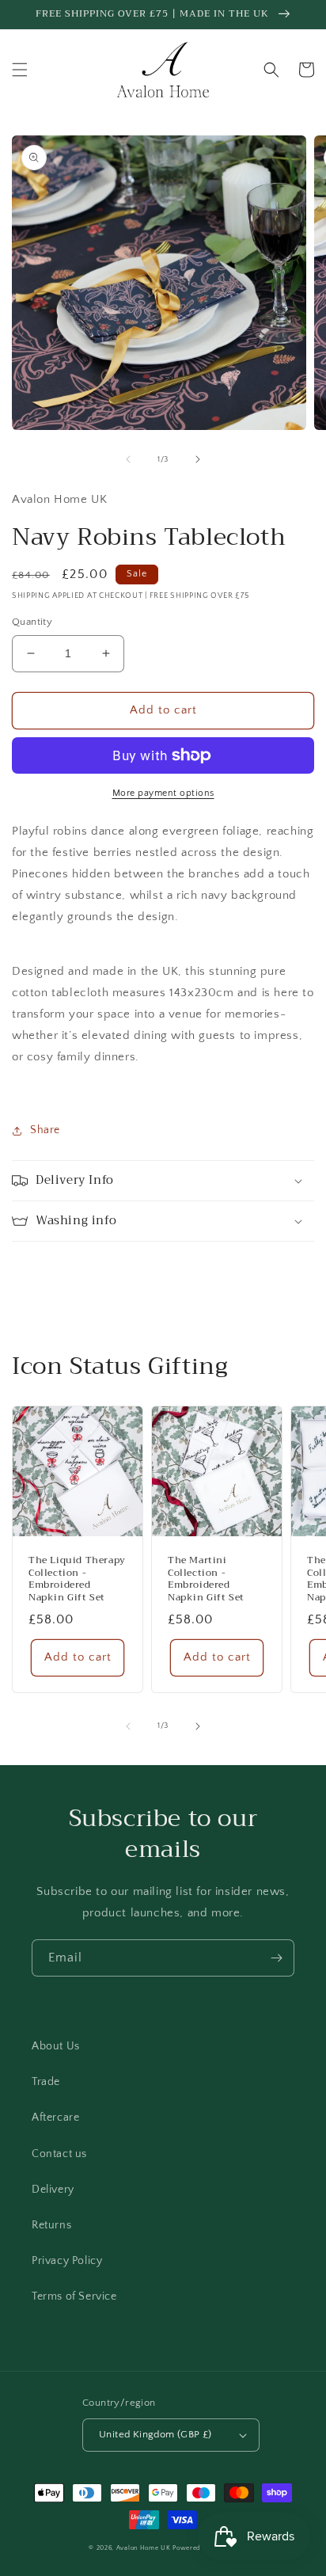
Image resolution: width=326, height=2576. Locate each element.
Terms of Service (74, 2296)
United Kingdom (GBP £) (155, 2434)
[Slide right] (198, 459)
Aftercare (55, 2117)
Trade (46, 2082)
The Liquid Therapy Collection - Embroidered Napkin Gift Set (77, 1579)
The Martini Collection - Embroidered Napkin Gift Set (206, 1579)
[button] (20, 70)
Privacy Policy (67, 2261)
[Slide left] (128, 459)
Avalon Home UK (144, 2548)
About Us (56, 2046)
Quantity (32, 622)
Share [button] (45, 1130)
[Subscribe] (276, 1958)
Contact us (59, 2154)
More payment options (163, 793)
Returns (51, 2225)
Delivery (53, 2190)
